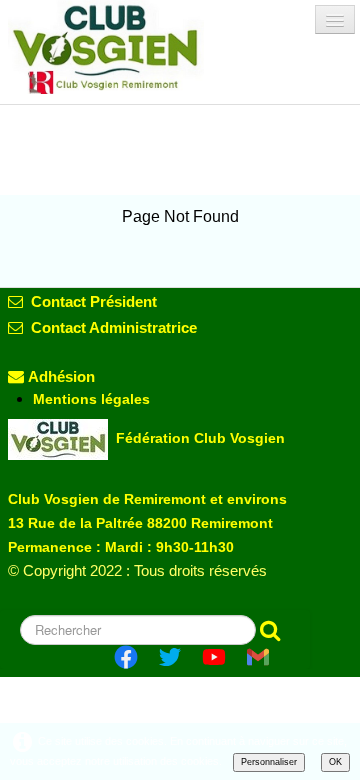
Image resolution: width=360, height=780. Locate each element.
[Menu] (335, 19)
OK (335, 762)
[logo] (123, 47)
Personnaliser (269, 762)
